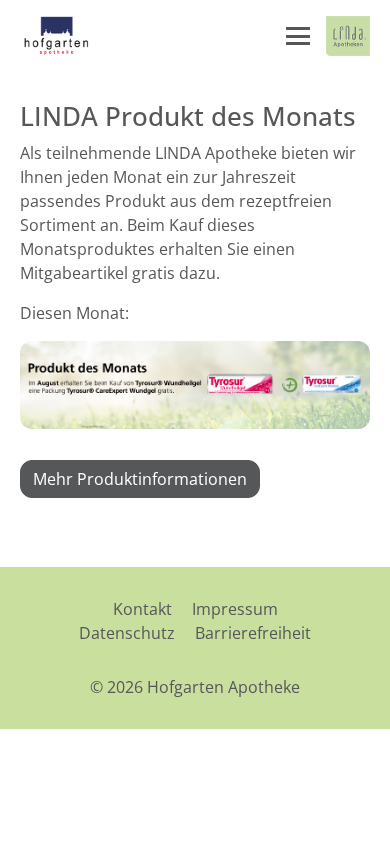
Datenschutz (127, 633)
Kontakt (142, 609)
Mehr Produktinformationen (140, 479)
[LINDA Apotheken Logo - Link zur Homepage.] (348, 36)
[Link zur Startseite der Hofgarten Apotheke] (55, 36)
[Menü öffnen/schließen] (298, 36)
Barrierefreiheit (253, 633)
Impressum (235, 609)
